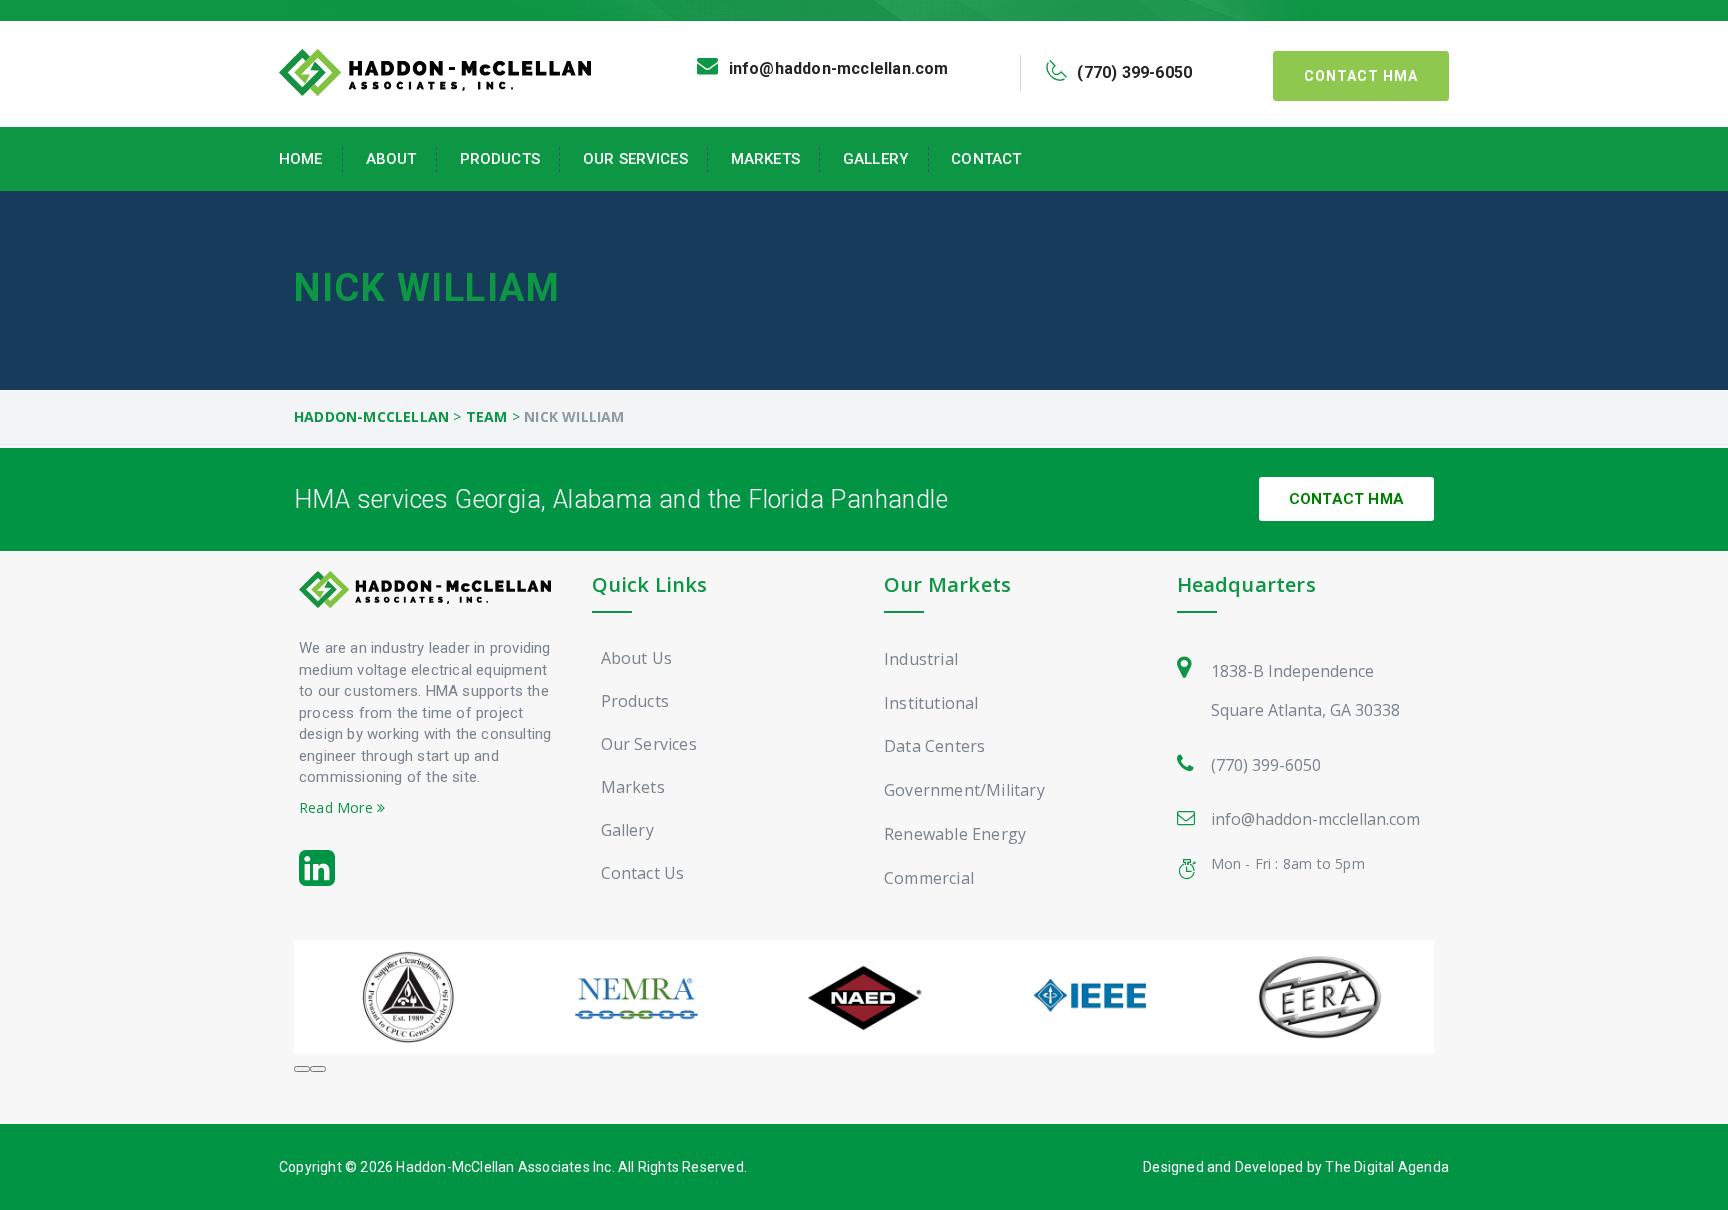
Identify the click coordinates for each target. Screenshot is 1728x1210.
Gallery (875, 159)
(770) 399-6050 (1266, 765)
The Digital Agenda (1387, 1167)
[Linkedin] (317, 869)
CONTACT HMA (1346, 499)
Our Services (635, 159)
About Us (637, 658)
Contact (986, 159)
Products (500, 159)
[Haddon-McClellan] (435, 71)
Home (301, 159)
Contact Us (643, 873)
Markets (765, 159)
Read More (338, 807)
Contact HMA (1361, 76)
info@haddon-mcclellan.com (1315, 819)
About (391, 159)
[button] (302, 1069)
